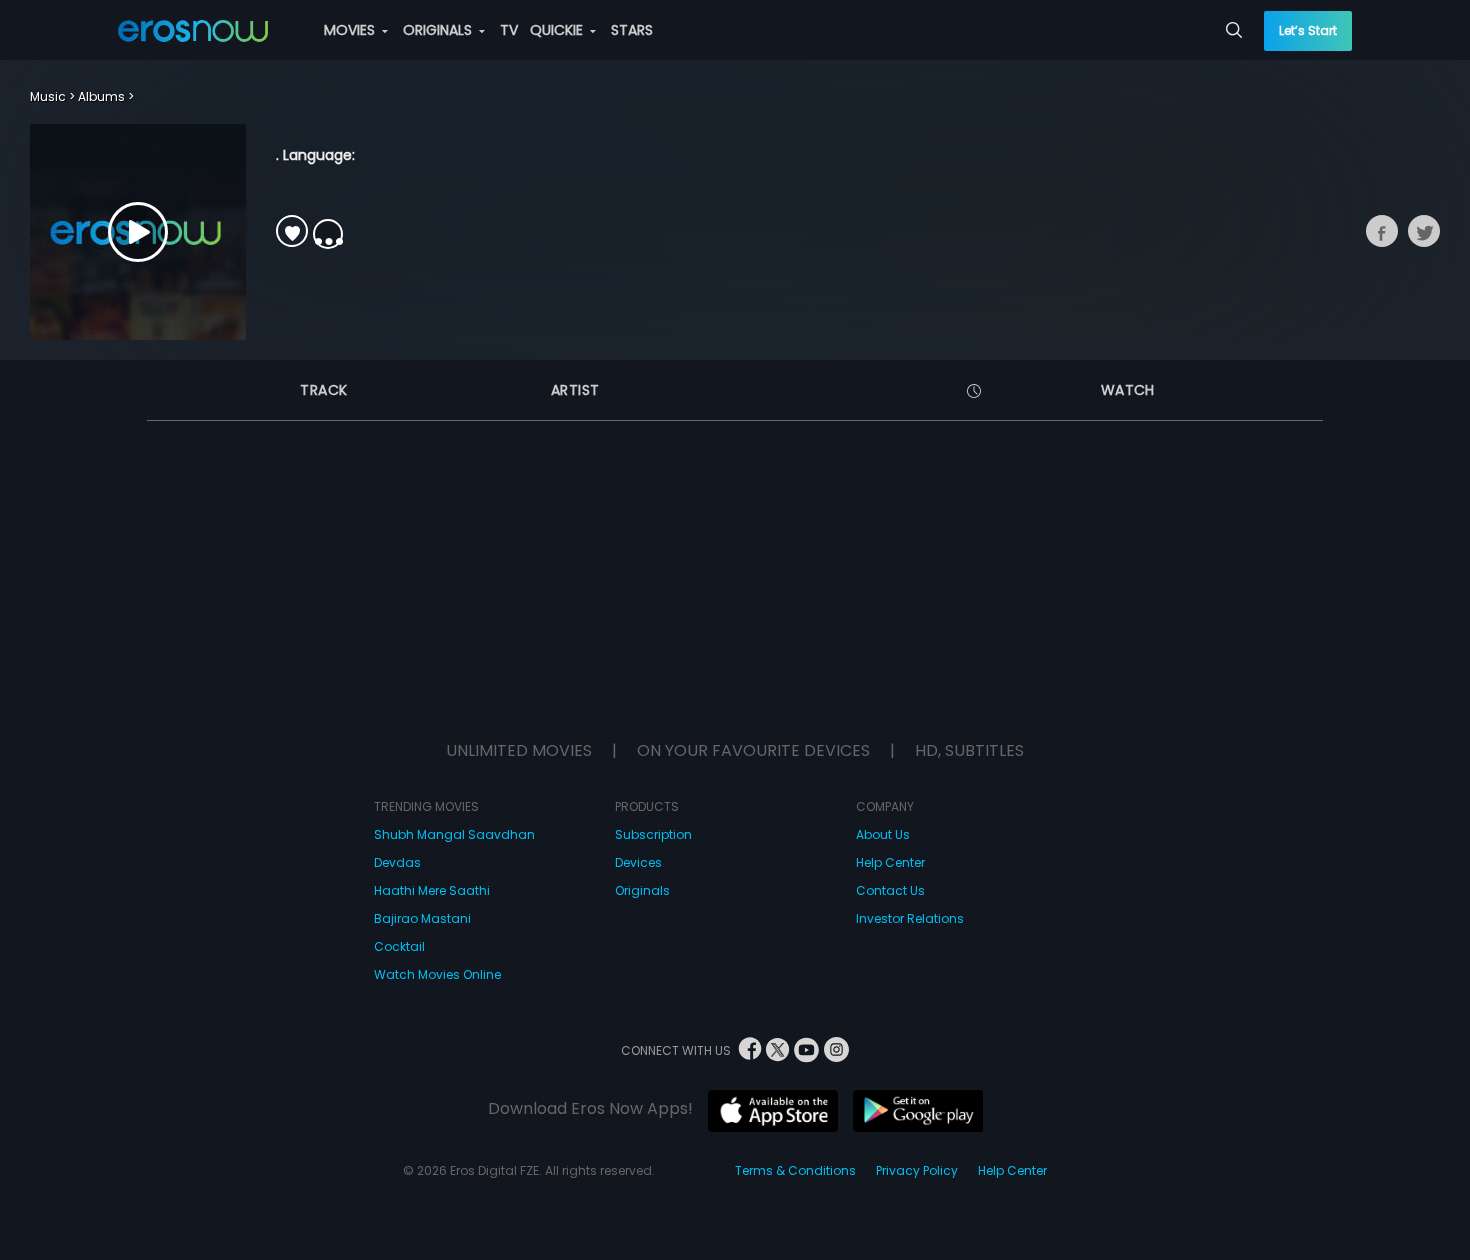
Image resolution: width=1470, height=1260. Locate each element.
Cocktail (399, 946)
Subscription (653, 834)
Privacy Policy (917, 1170)
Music (48, 96)
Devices (638, 862)
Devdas (397, 862)
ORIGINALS (439, 30)
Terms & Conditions (795, 1170)
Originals (642, 890)
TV (509, 30)
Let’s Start (1308, 30)
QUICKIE (558, 30)
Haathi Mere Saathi (432, 890)
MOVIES (351, 30)
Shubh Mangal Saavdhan (454, 834)
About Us (883, 834)
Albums (101, 96)
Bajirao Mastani (422, 918)
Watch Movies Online (437, 974)
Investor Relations (910, 918)
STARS (632, 30)
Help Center (890, 862)
